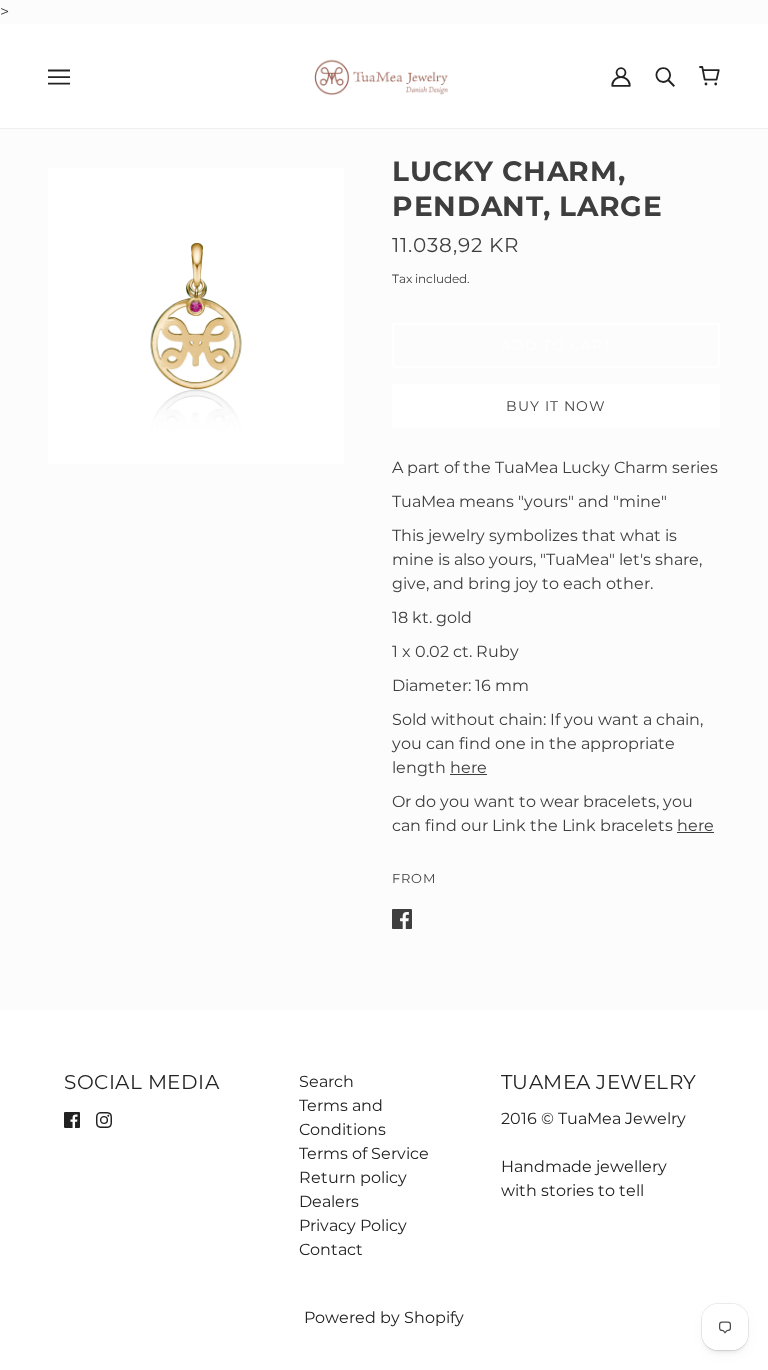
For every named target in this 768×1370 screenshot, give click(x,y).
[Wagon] (709, 76)
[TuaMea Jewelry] (384, 74)
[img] (72, 1119)
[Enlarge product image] (196, 316)
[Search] (665, 76)
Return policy (353, 1177)
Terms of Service (364, 1153)
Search (326, 1081)
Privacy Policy (353, 1225)
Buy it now (556, 406)
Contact (331, 1249)
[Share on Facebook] (402, 917)
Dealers (329, 1201)
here (468, 767)
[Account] (621, 76)
